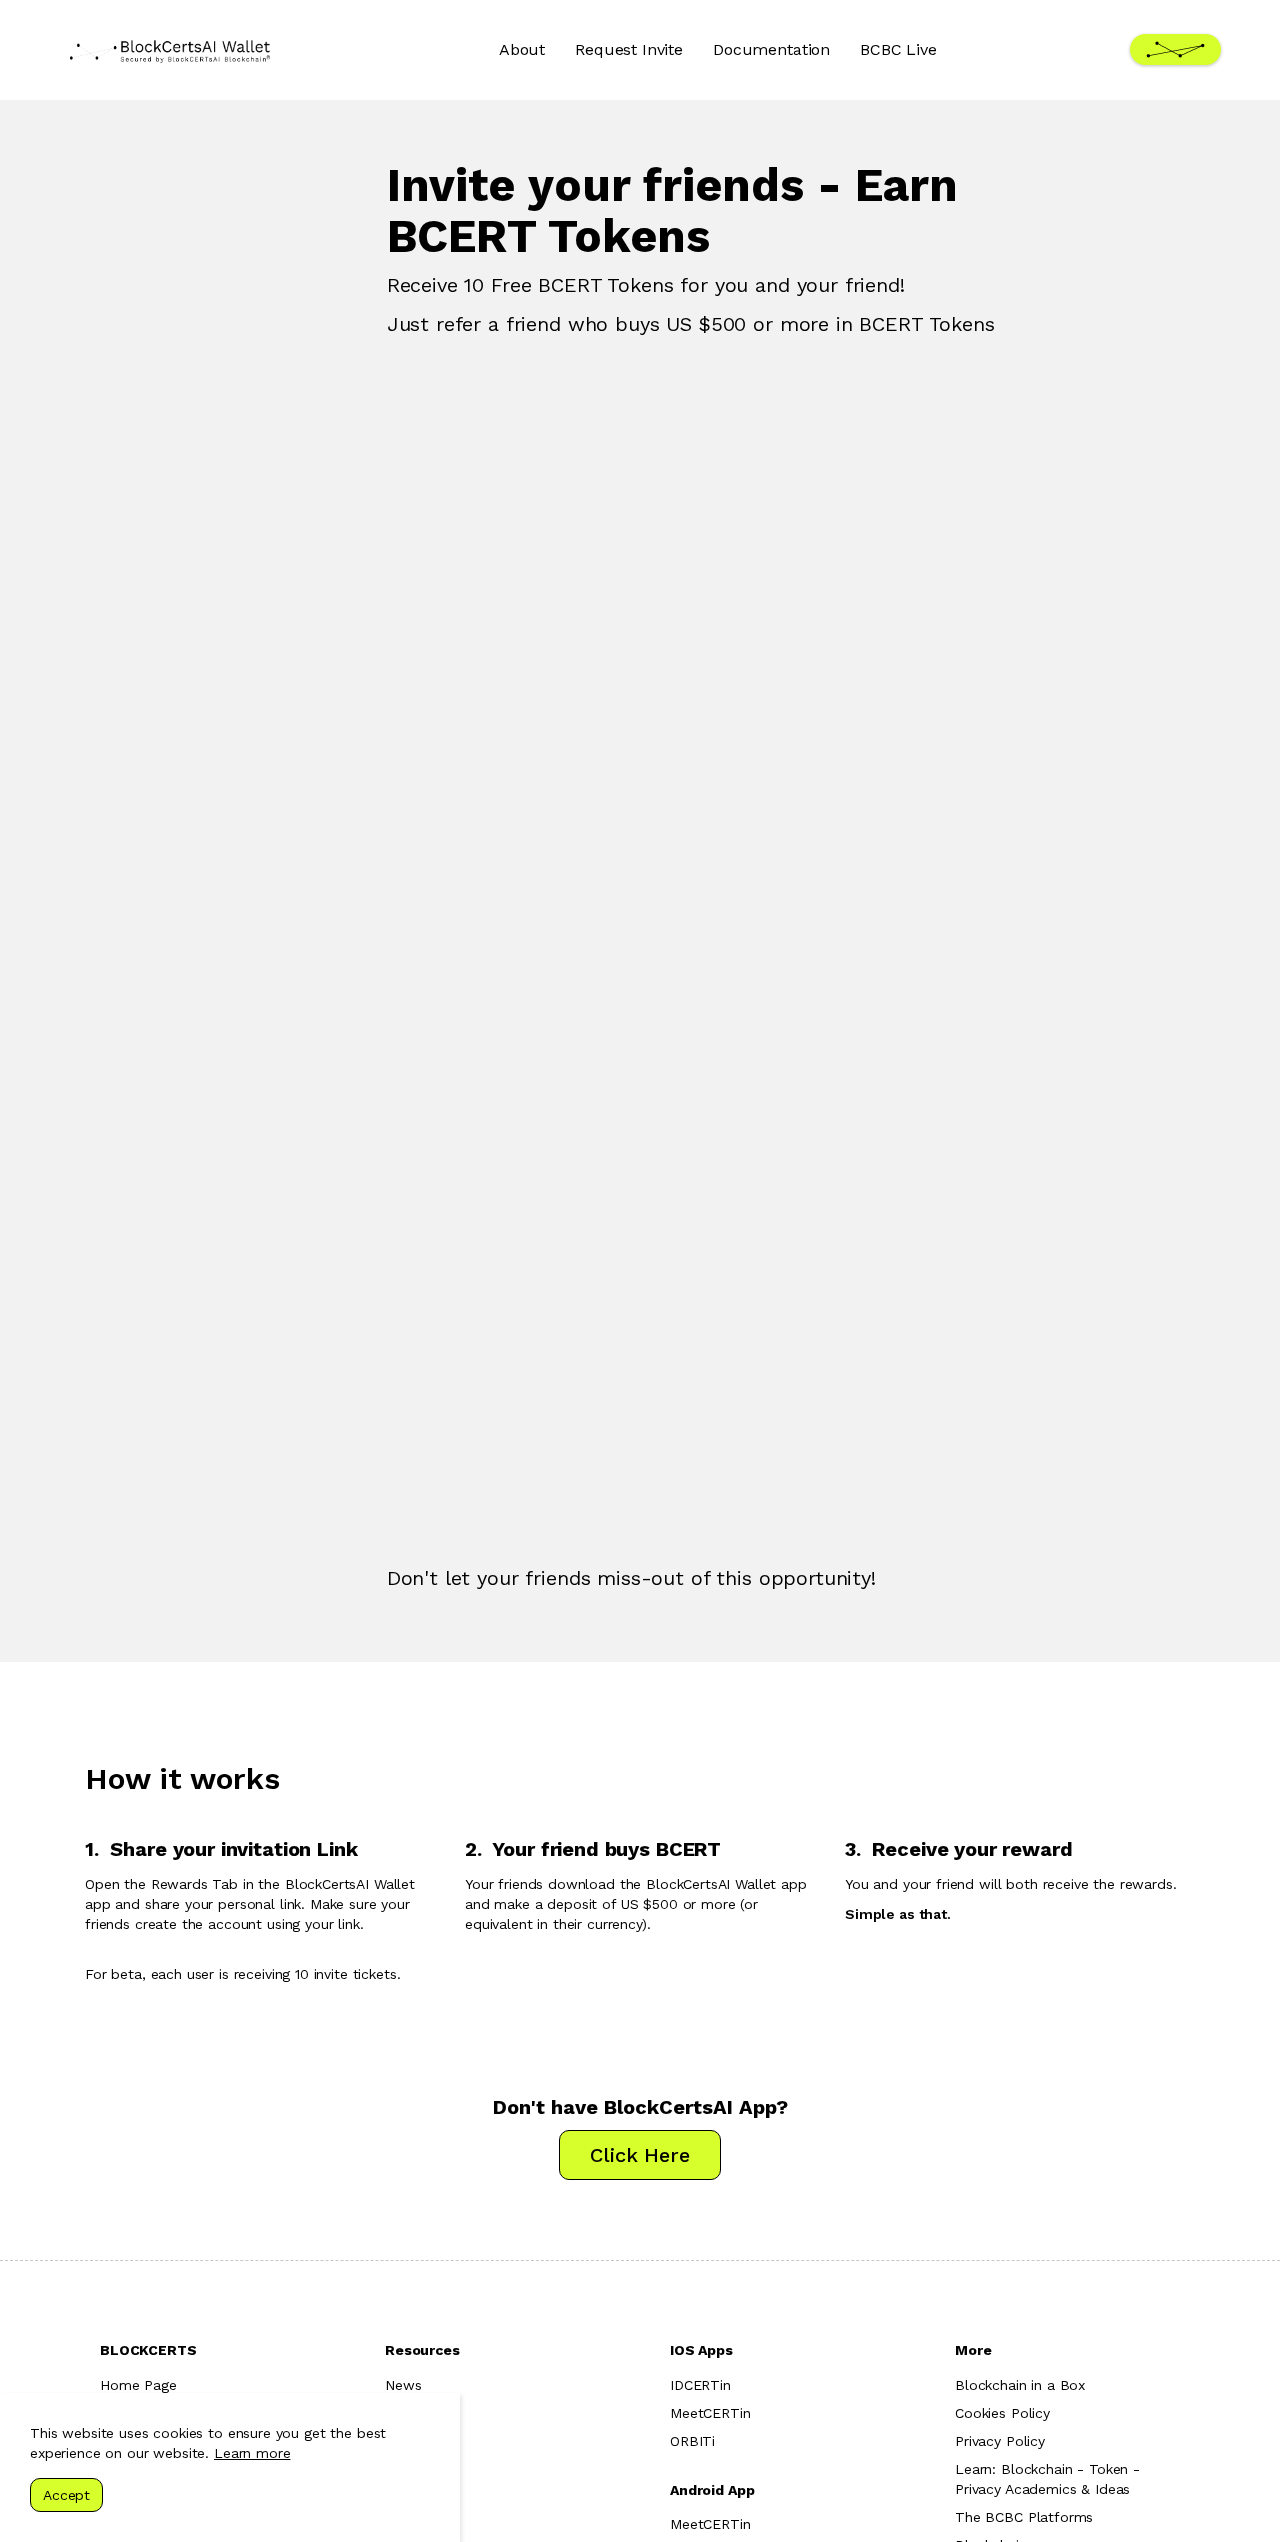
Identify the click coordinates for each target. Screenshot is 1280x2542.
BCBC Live (898, 49)
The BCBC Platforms (1024, 2517)
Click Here (640, 2155)
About (522, 49)
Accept (66, 2495)
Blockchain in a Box (1020, 2385)
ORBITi (692, 2441)
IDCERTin (700, 2385)
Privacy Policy (1000, 2441)
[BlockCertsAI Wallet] (170, 50)
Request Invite (629, 49)
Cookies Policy (1002, 2413)
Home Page (138, 2385)
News (403, 2385)
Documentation (771, 49)
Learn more (252, 2453)
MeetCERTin (710, 2413)
